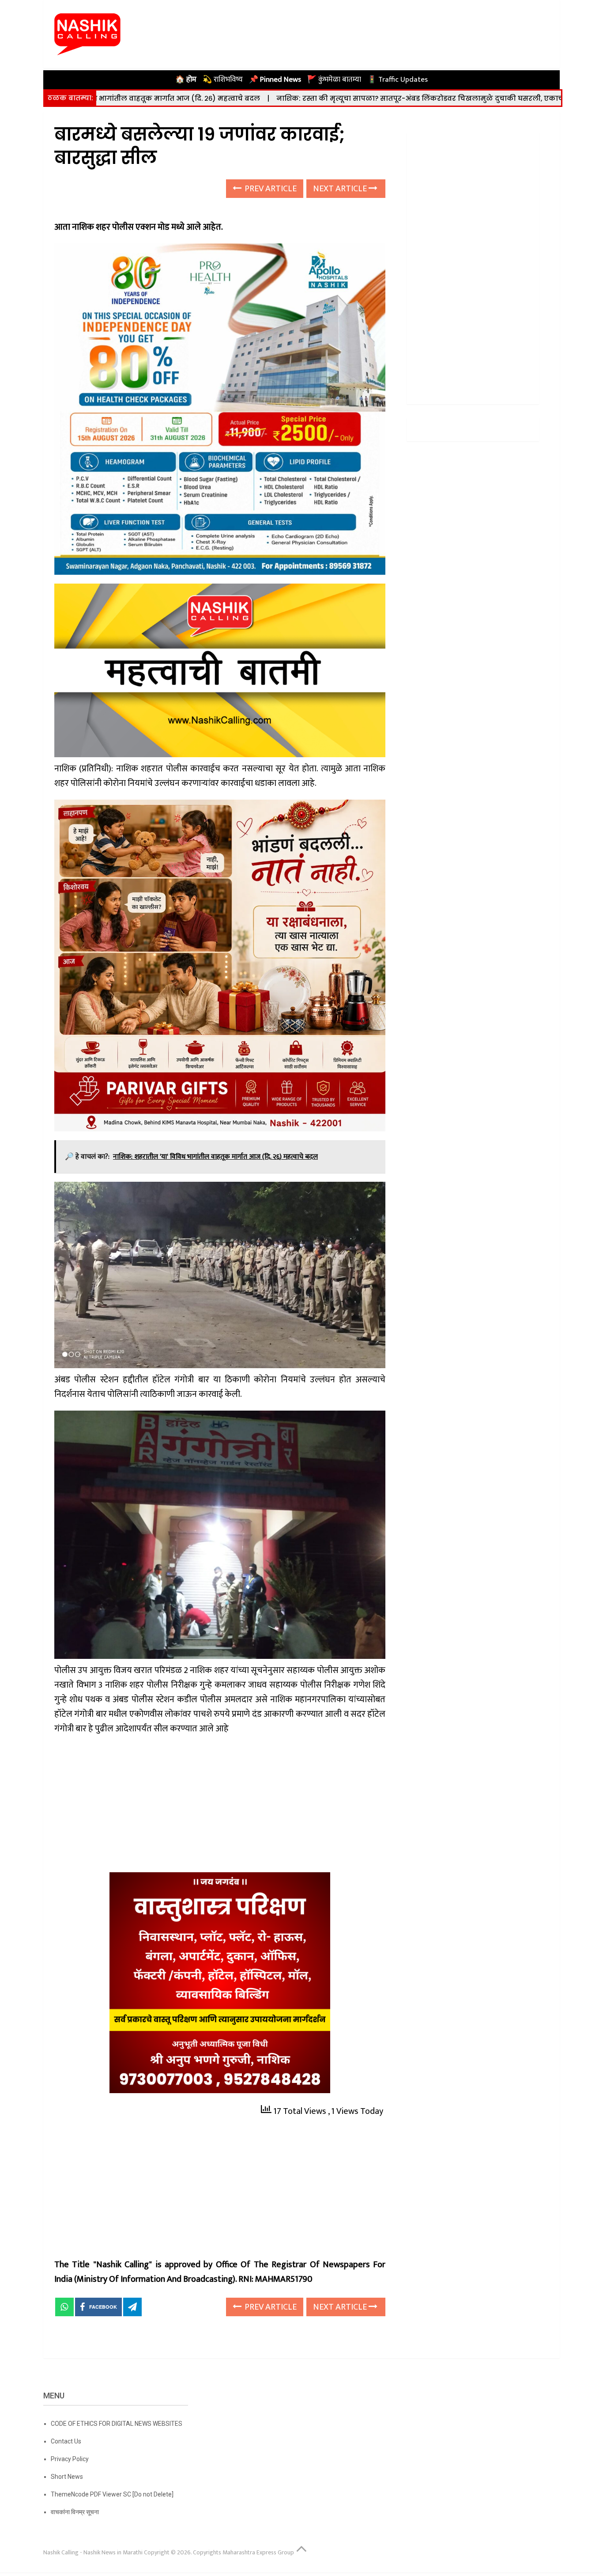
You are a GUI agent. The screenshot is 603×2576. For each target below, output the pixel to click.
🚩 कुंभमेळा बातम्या (334, 80)
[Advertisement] (220, 1807)
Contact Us (66, 2441)
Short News (67, 2477)
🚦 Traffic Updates (398, 80)
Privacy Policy (70, 2459)
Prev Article (270, 189)
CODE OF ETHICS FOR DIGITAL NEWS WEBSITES (117, 2424)
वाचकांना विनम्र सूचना (75, 2512)
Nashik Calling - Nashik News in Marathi (93, 2552)
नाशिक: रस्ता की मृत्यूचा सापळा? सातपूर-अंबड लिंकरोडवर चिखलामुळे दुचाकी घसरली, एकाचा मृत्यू (308, 98)
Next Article (341, 189)
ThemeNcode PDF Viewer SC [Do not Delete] (112, 2494)
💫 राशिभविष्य (223, 80)
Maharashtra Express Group (258, 2552)
